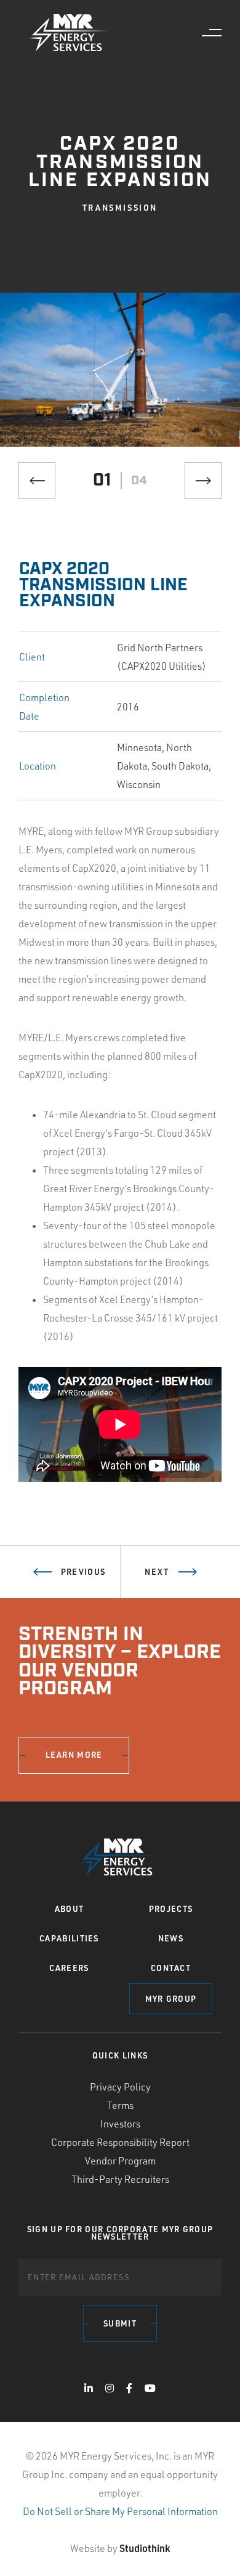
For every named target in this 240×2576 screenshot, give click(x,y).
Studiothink (145, 2548)
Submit (120, 2323)
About (70, 1909)
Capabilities (69, 1938)
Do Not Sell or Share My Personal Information (120, 2511)
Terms (120, 2105)
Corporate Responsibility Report (120, 2142)
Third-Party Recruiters (120, 2179)
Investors (120, 2124)
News (171, 1938)
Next (157, 1572)
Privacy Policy (120, 2087)
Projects (171, 1909)
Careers (69, 1968)
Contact (171, 1968)
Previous (83, 1572)
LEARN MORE (74, 1755)
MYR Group (171, 1999)
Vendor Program (120, 2161)
